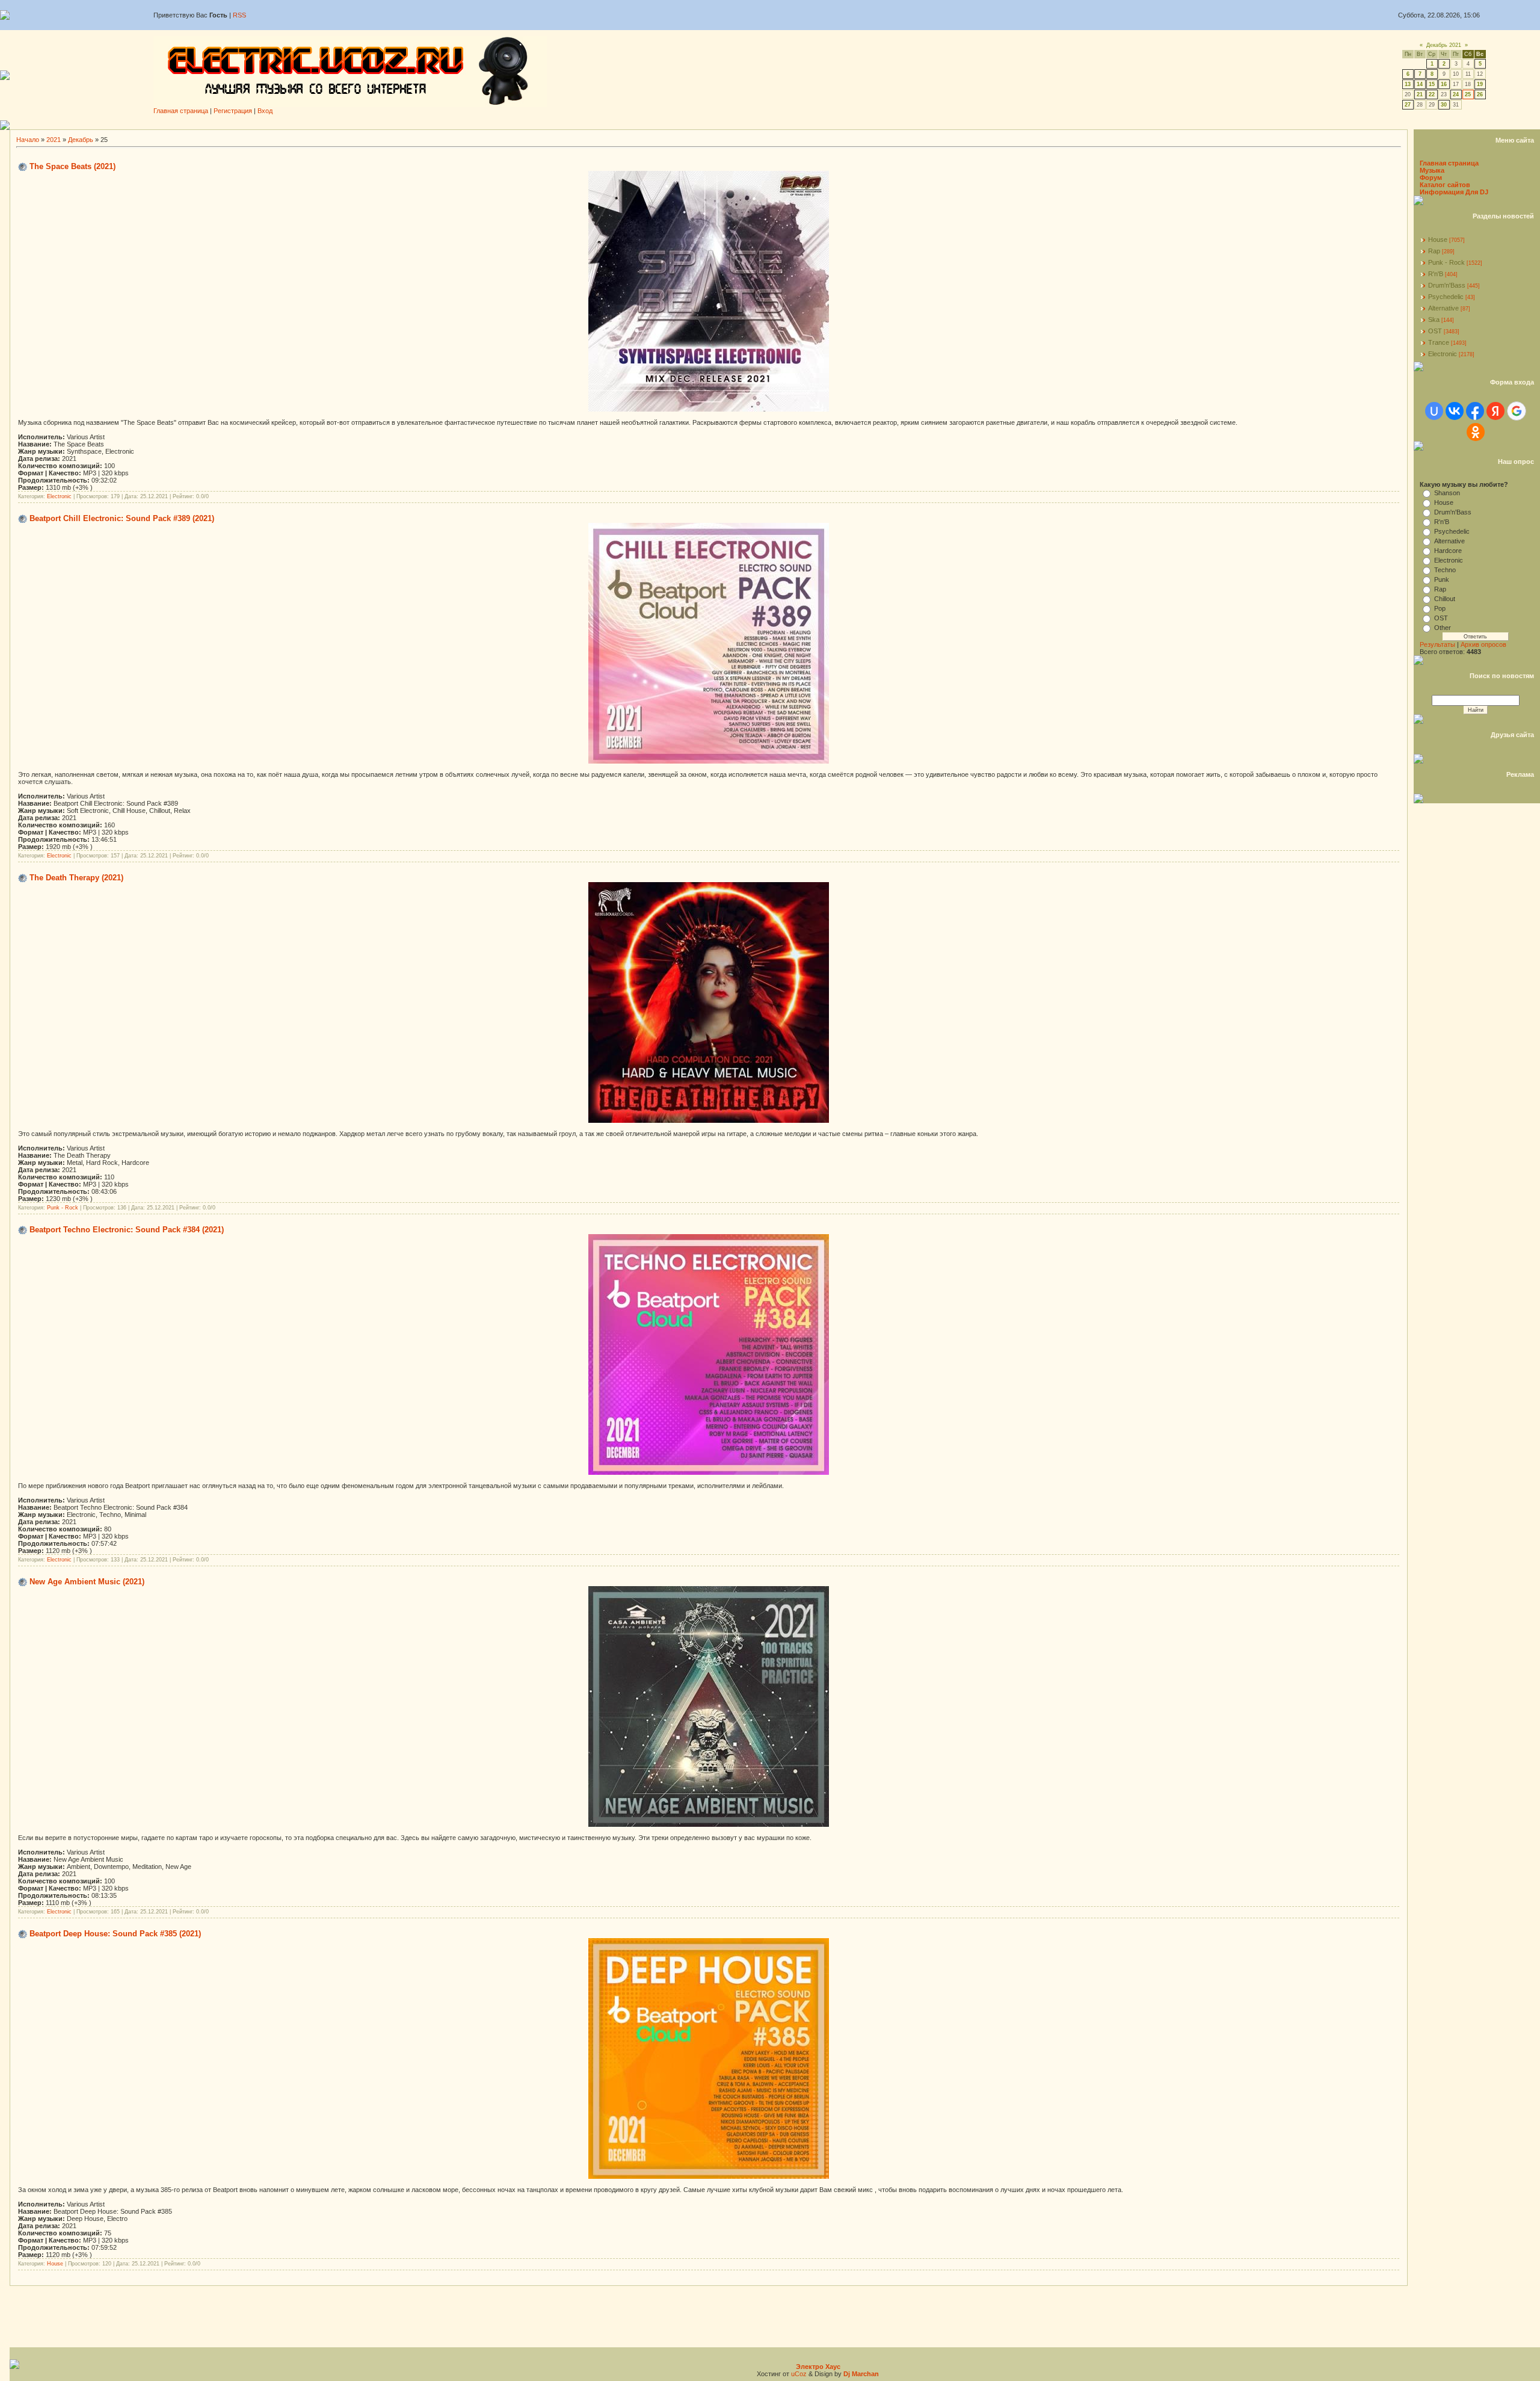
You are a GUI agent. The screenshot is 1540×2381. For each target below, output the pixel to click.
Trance (1439, 342)
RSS (239, 15)
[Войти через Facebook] (1475, 411)
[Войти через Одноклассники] (1476, 432)
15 (1432, 84)
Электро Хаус (818, 2367)
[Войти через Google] (1517, 411)
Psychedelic (1446, 297)
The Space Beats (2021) (72, 166)
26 (1480, 94)
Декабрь (81, 140)
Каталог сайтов (1445, 185)
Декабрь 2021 (1444, 45)
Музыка (1432, 170)
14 (1420, 84)
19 (1480, 84)
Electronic (59, 496)
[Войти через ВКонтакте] (1455, 411)
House (55, 2264)
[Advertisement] (775, 125)
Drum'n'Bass (1447, 285)
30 (1444, 105)
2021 (54, 140)
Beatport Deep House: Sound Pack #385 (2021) (115, 1934)
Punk (1442, 579)
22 (1432, 94)
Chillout (1445, 599)
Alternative (1443, 308)
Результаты (1437, 644)
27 (1408, 105)
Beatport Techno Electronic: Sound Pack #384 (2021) (127, 1230)
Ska (1434, 320)
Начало (28, 140)
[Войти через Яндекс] (1495, 411)
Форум (1431, 178)
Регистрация (233, 111)
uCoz (799, 2374)
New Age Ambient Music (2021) (87, 1582)
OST (1435, 331)
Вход (265, 111)
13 (1408, 84)
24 (1456, 94)
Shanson (1447, 493)
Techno (1445, 570)
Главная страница (181, 111)
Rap (1434, 251)
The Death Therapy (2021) (76, 878)
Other (1443, 628)
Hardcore (1448, 551)
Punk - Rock (63, 1208)
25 (1468, 94)
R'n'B (1436, 274)
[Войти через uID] (1434, 411)
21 (1420, 94)
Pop (1440, 608)
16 (1444, 84)
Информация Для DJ (1454, 192)
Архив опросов (1483, 644)
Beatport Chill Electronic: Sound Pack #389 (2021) (122, 518)
